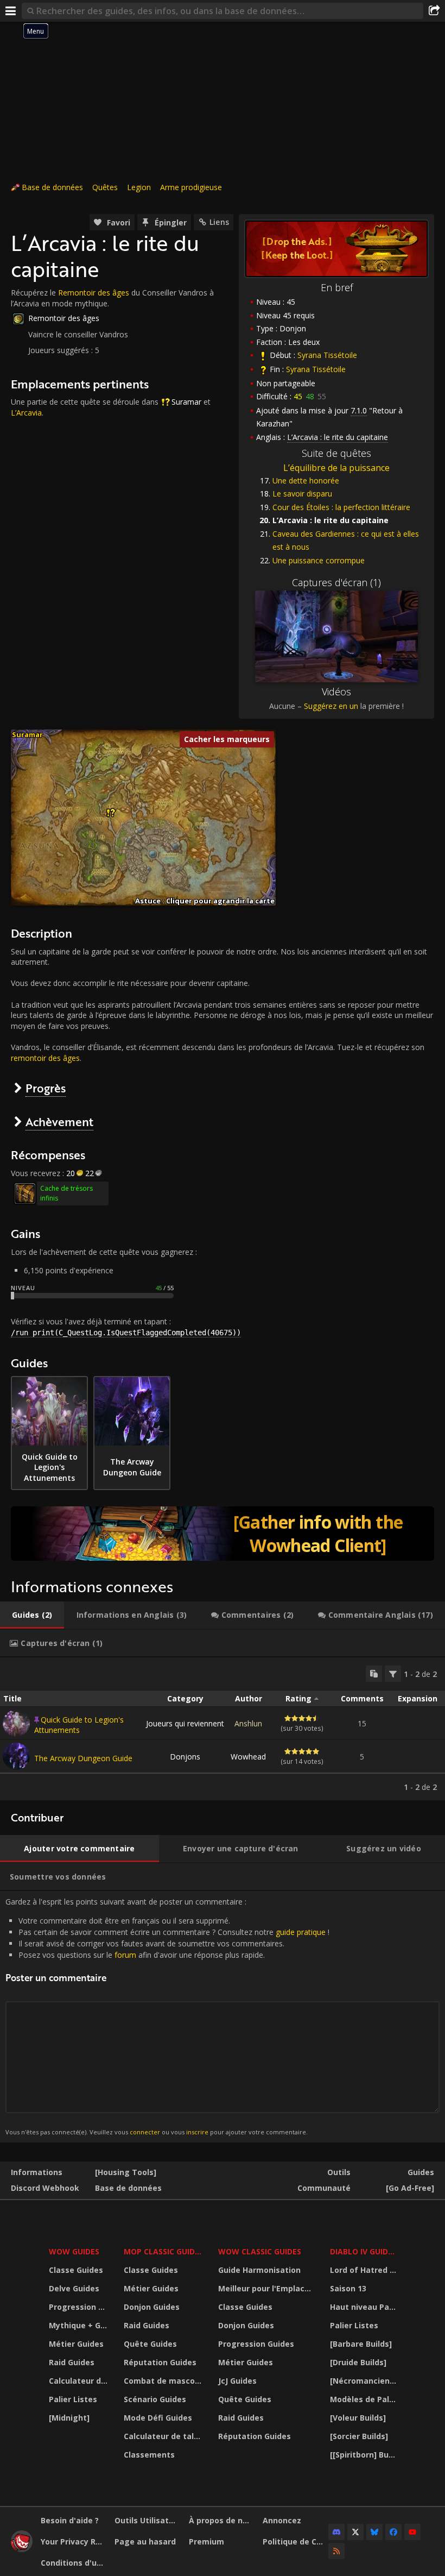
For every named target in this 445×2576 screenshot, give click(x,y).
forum (125, 1955)
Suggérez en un (331, 706)
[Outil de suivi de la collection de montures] (223, 1534)
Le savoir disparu (302, 494)
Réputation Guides (160, 2362)
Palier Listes (73, 2399)
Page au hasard (145, 2542)
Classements (149, 2455)
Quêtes (105, 187)
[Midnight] (69, 2418)
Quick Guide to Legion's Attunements (79, 1725)
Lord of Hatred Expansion (364, 2270)
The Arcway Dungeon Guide (83, 1758)
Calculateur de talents (80, 2381)
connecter (145, 2132)
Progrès (46, 1088)
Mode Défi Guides (158, 2418)
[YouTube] (412, 2532)
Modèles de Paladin (364, 2399)
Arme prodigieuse (191, 187)
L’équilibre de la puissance (336, 468)
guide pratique (301, 1932)
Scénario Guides (155, 2399)
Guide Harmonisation (259, 2270)
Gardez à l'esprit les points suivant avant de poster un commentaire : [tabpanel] (167, 2016)
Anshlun (248, 1723)
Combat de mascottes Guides (164, 2381)
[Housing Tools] (126, 2172)
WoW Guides (74, 2251)
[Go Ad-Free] (410, 2188)
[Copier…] (374, 1674)
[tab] (32, 1615)
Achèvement (59, 1121)
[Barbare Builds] (361, 2344)
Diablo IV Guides (363, 2251)
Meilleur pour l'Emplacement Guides (267, 2288)
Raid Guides (72, 2362)
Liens (219, 222)
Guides (421, 2172)
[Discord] (336, 2532)
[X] (355, 2532)
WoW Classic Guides (260, 2251)
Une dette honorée (306, 480)
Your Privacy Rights (74, 2542)
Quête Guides (150, 2344)
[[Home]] (22, 2549)
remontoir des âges (45, 1058)
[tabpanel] (223, 1729)
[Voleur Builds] (358, 2418)
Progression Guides (80, 2307)
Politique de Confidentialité (295, 2542)
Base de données (52, 187)
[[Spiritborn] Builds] (364, 2455)
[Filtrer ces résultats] (393, 1674)
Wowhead (248, 1757)
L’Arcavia (26, 413)
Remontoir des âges (94, 293)
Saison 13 (348, 2288)
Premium (206, 2542)
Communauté (324, 2188)
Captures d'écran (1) (336, 582)
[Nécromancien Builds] (364, 2381)
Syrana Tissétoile (327, 355)
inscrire (197, 2132)
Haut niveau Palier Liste (364, 2307)
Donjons (185, 1757)
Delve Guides (74, 2288)
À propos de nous (222, 2520)
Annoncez (282, 2520)
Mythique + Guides (80, 2325)
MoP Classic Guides (164, 2251)
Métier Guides (76, 2344)
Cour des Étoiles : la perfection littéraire (341, 507)
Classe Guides (76, 2270)
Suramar (186, 402)
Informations (37, 2172)
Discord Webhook (45, 2188)
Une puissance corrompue (319, 560)
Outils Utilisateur (147, 2520)
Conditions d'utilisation (74, 2563)
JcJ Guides (237, 2381)
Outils (339, 2172)
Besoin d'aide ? (70, 2520)
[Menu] (11, 11)
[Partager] (434, 11)
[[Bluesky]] (374, 2532)
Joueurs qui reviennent (185, 1723)
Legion (139, 187)
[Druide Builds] (358, 2362)
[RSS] (336, 2551)
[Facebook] (393, 2532)
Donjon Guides (152, 2307)
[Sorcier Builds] (359, 2436)
